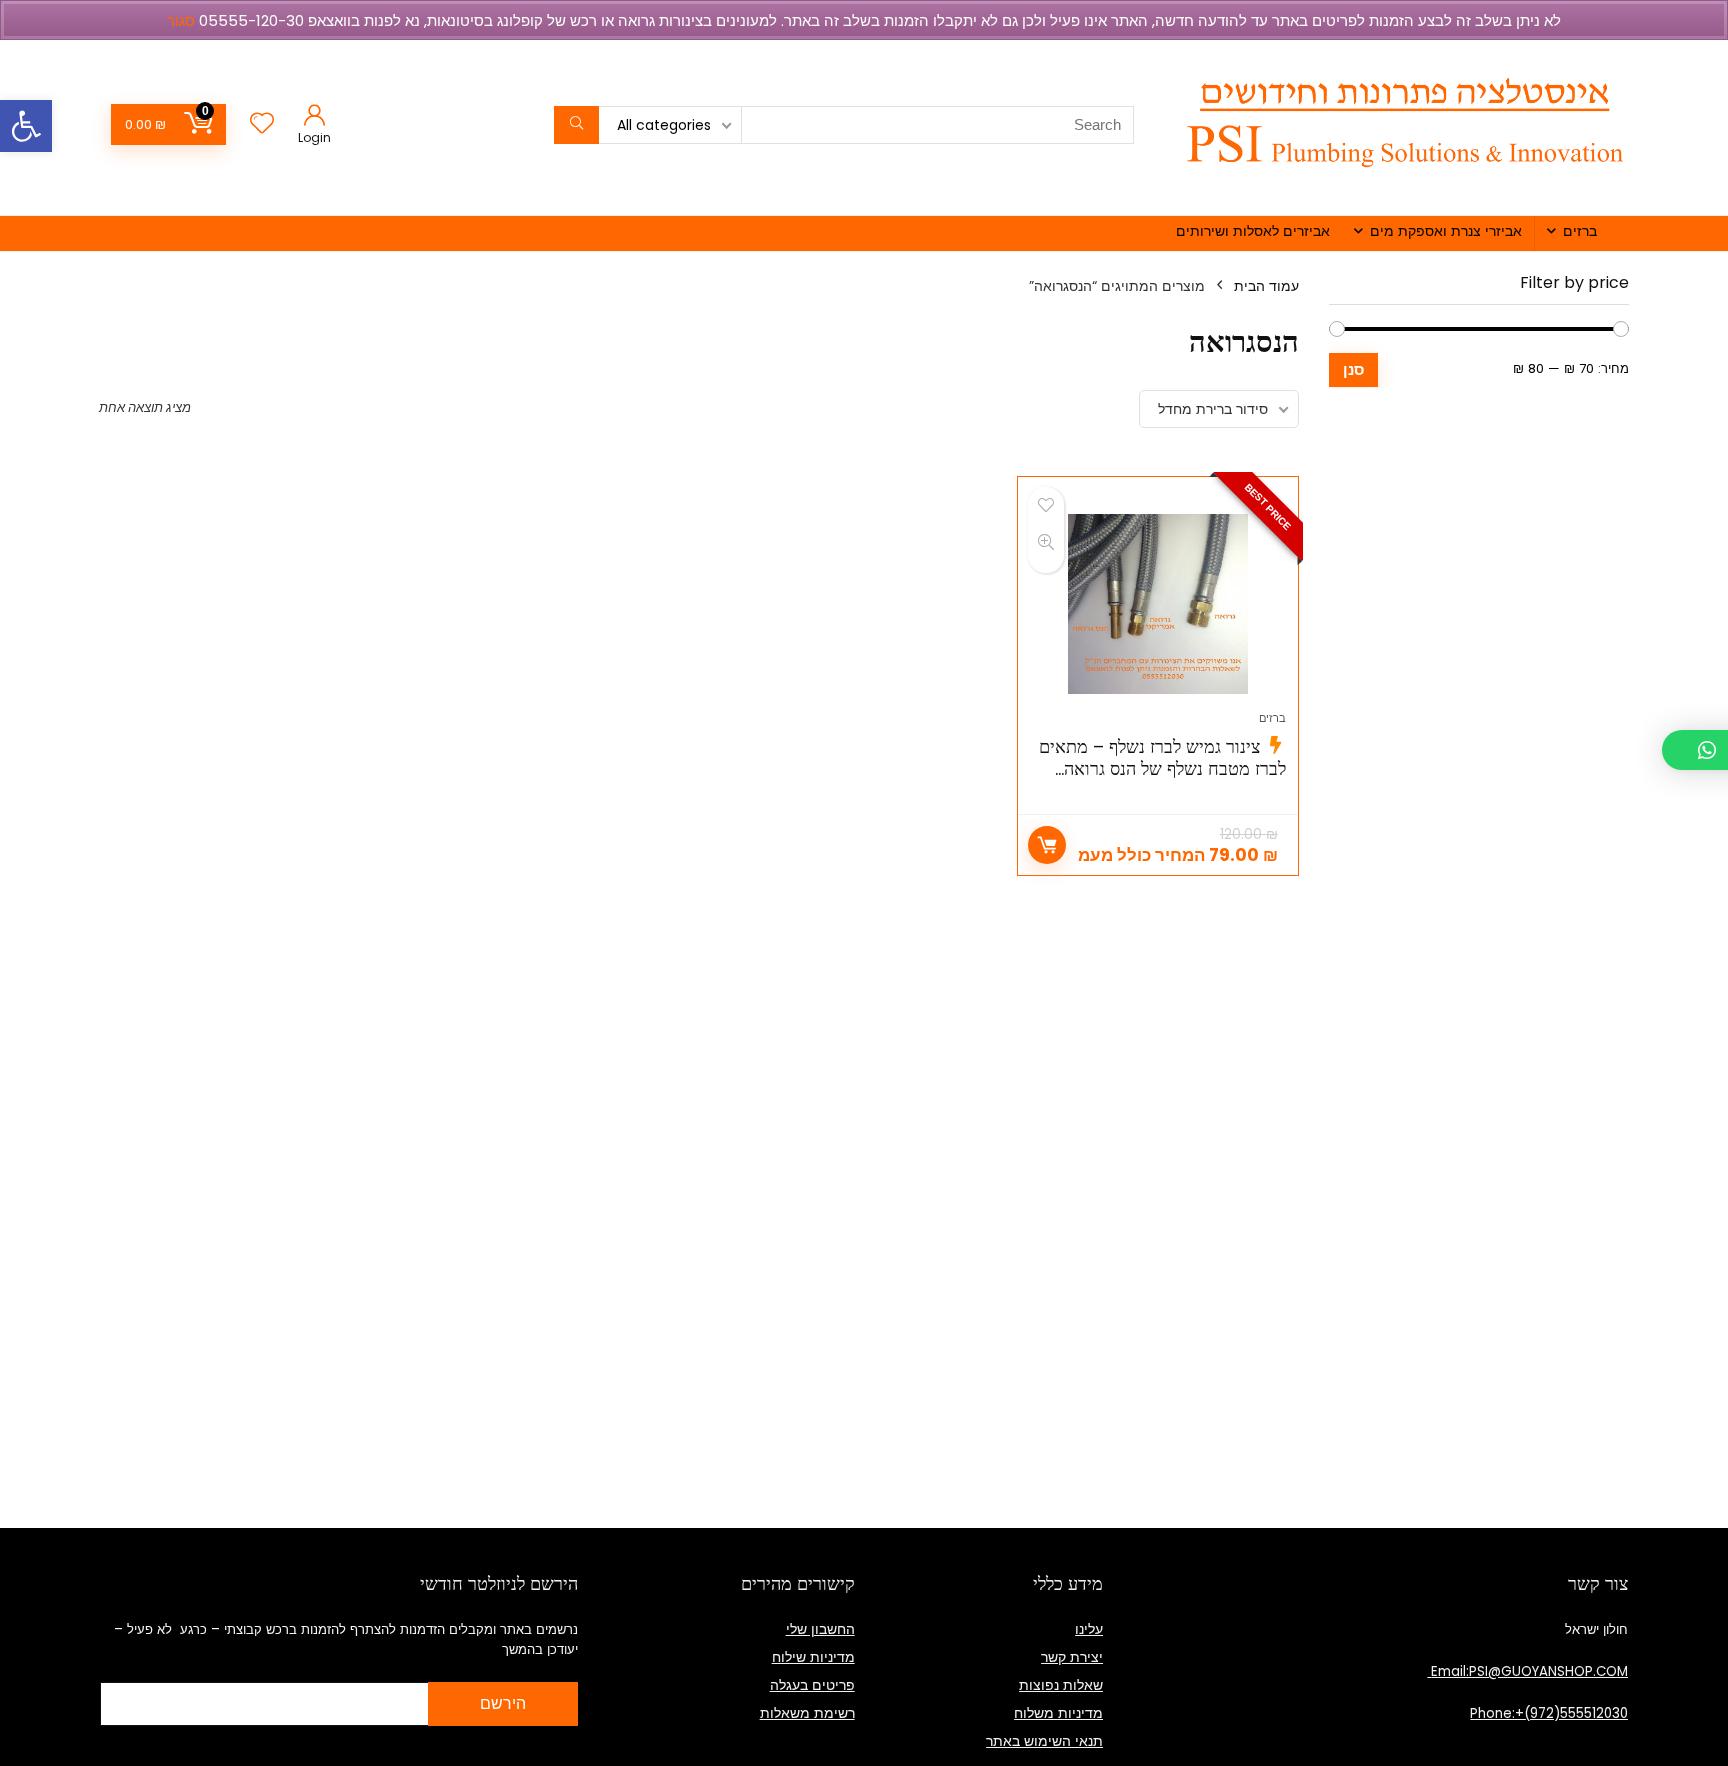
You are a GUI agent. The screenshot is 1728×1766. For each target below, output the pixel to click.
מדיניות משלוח (1058, 1713)
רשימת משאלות (807, 1713)
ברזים (1580, 231)
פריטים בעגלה (812, 1685)
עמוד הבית (1266, 286)
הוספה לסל (1047, 845)
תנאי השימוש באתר (1044, 1741)
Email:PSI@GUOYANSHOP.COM (1527, 1671)
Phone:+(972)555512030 (1549, 1713)
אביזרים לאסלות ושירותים (1253, 231)
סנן (1353, 369)
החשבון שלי (820, 1629)
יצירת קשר (1072, 1657)
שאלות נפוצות (1061, 1685)
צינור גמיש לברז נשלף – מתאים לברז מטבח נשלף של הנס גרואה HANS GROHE (1162, 768)
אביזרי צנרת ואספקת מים (1446, 231)
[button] (26, 126)
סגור (181, 20)
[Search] (576, 125)
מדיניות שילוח (813, 1657)
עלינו (1089, 1629)
